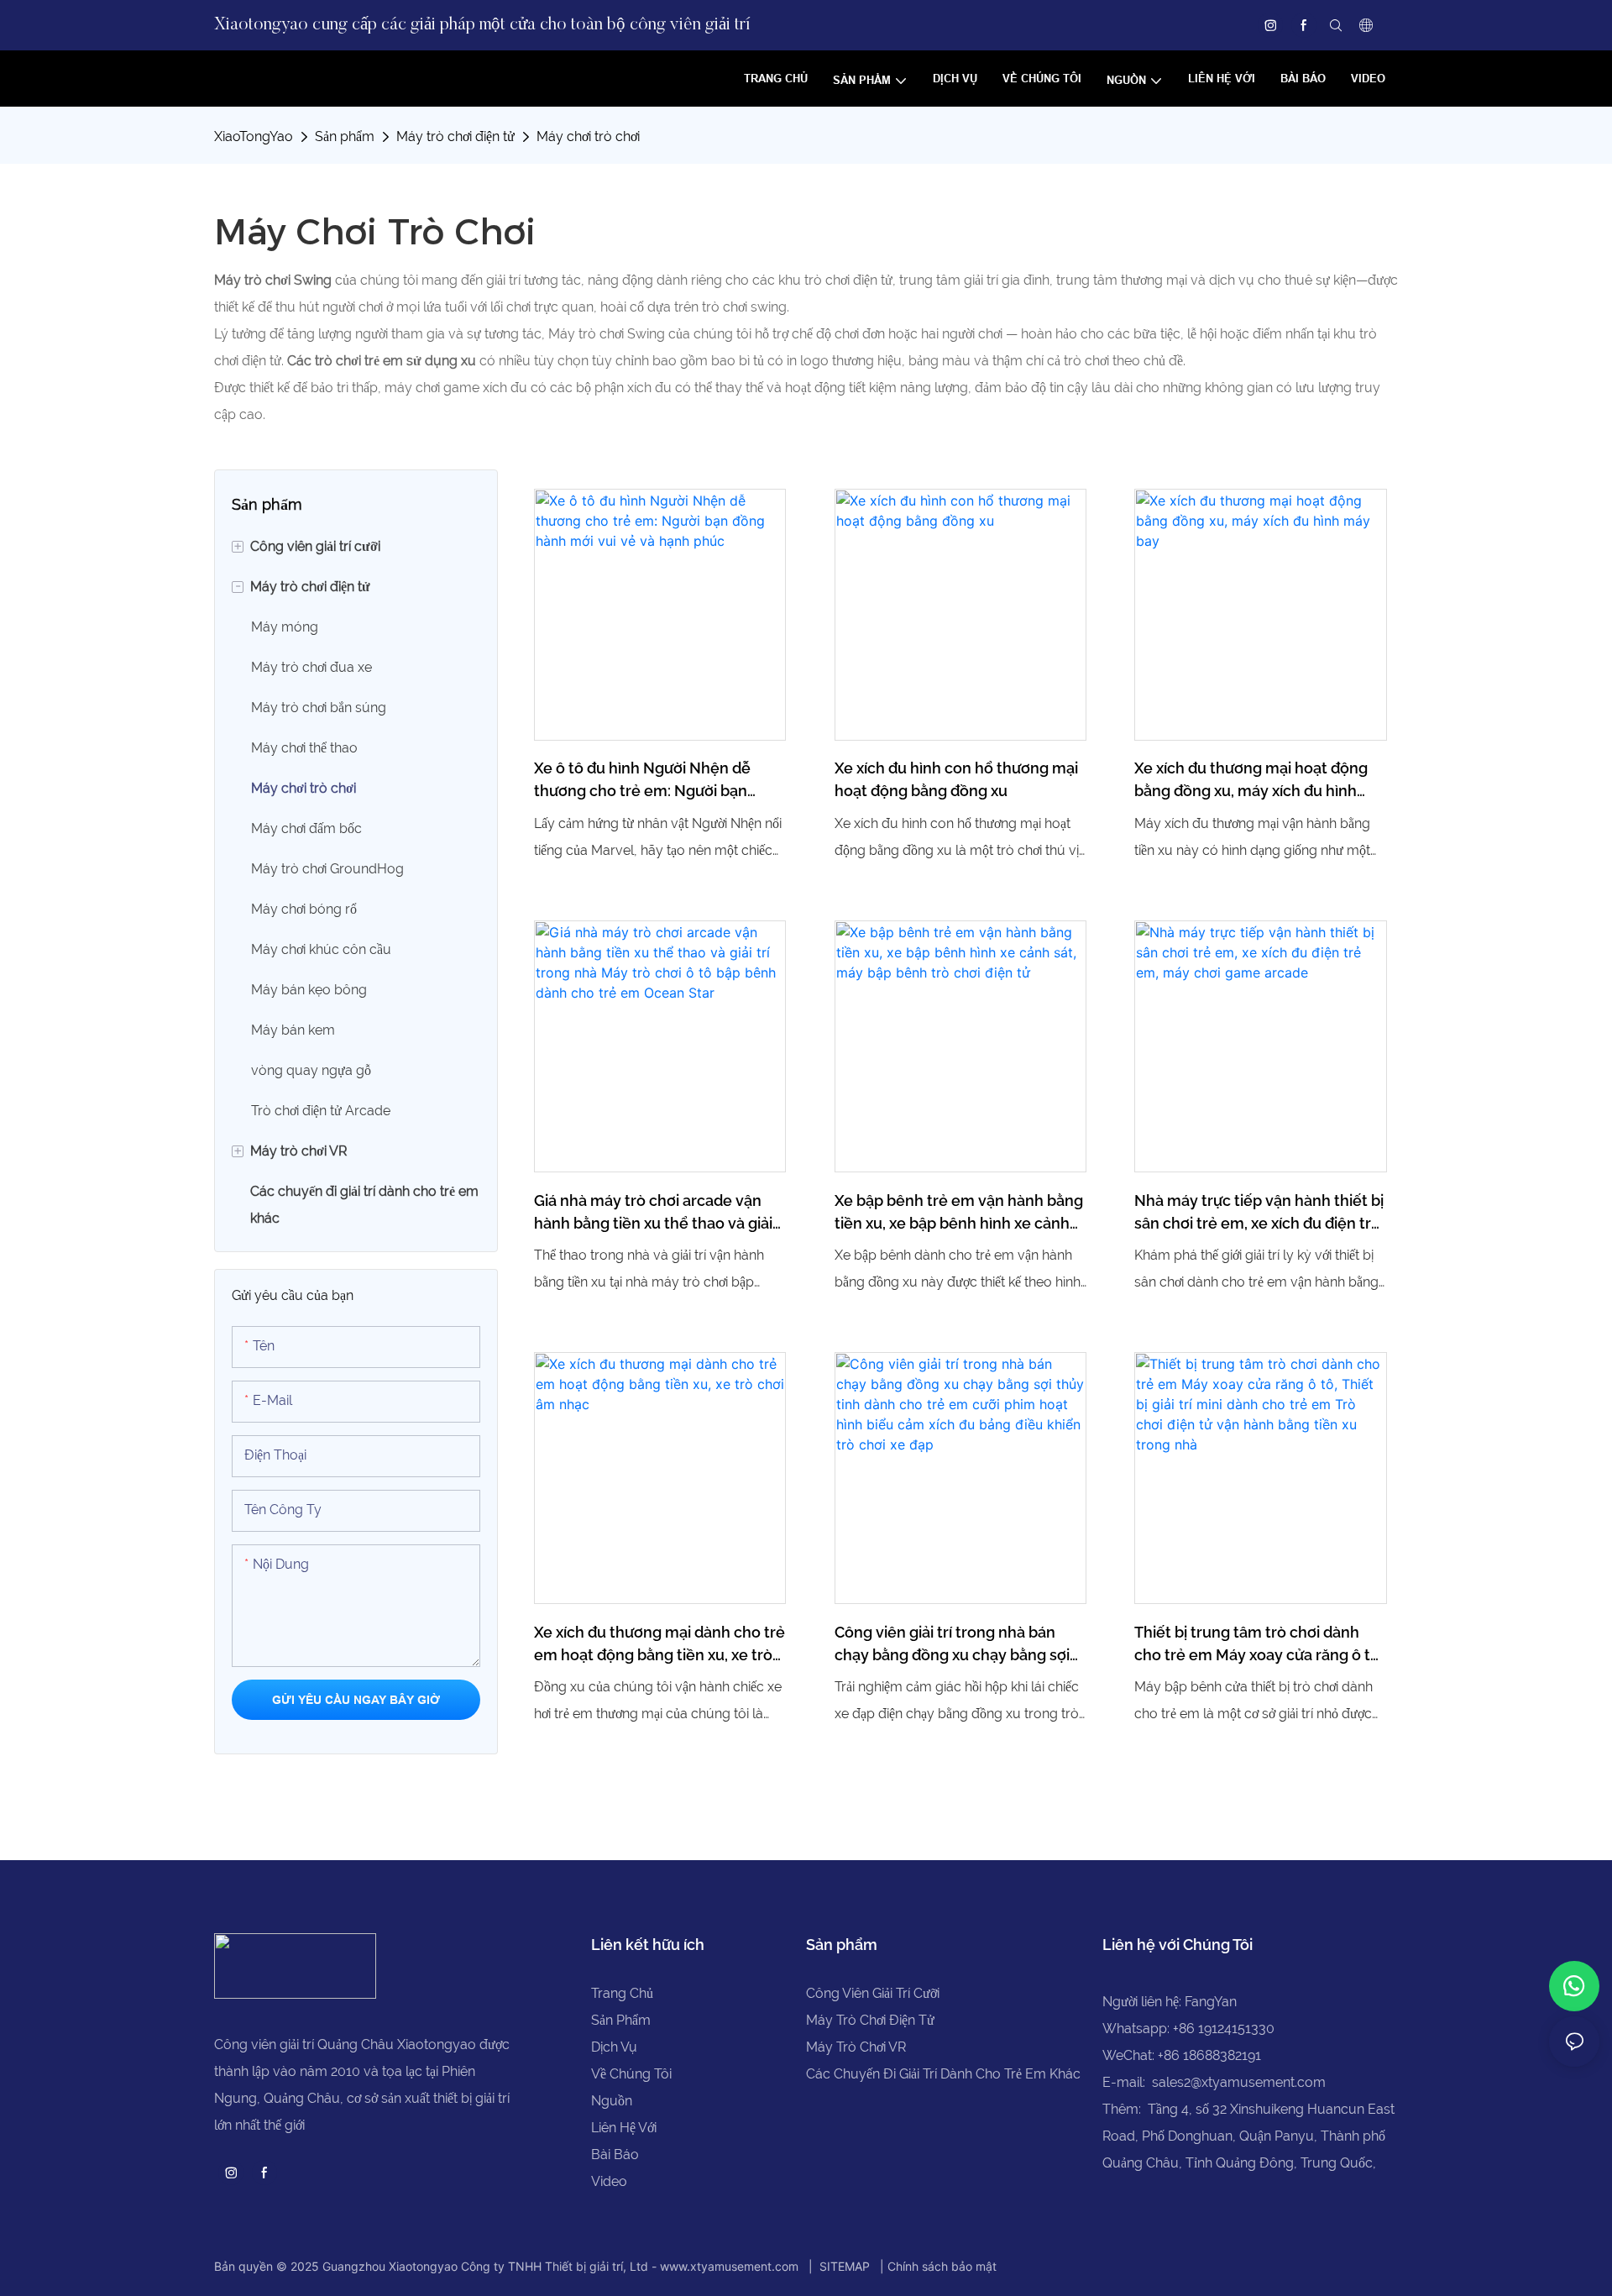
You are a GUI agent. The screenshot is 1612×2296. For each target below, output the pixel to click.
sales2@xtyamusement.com (1239, 2082)
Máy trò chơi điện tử (455, 136)
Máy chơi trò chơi (588, 136)
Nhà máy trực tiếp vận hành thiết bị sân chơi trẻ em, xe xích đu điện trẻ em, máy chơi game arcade (1259, 1213)
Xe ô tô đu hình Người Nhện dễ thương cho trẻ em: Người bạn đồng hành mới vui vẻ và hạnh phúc (659, 781)
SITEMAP (845, 2266)
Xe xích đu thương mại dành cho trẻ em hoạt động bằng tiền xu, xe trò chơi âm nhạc (659, 1645)
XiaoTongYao (254, 136)
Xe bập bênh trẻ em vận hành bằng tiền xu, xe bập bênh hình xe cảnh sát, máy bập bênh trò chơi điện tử (959, 1213)
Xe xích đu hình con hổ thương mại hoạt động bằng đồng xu (956, 779)
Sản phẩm (345, 136)
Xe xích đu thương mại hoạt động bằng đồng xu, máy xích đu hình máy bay (1251, 781)
